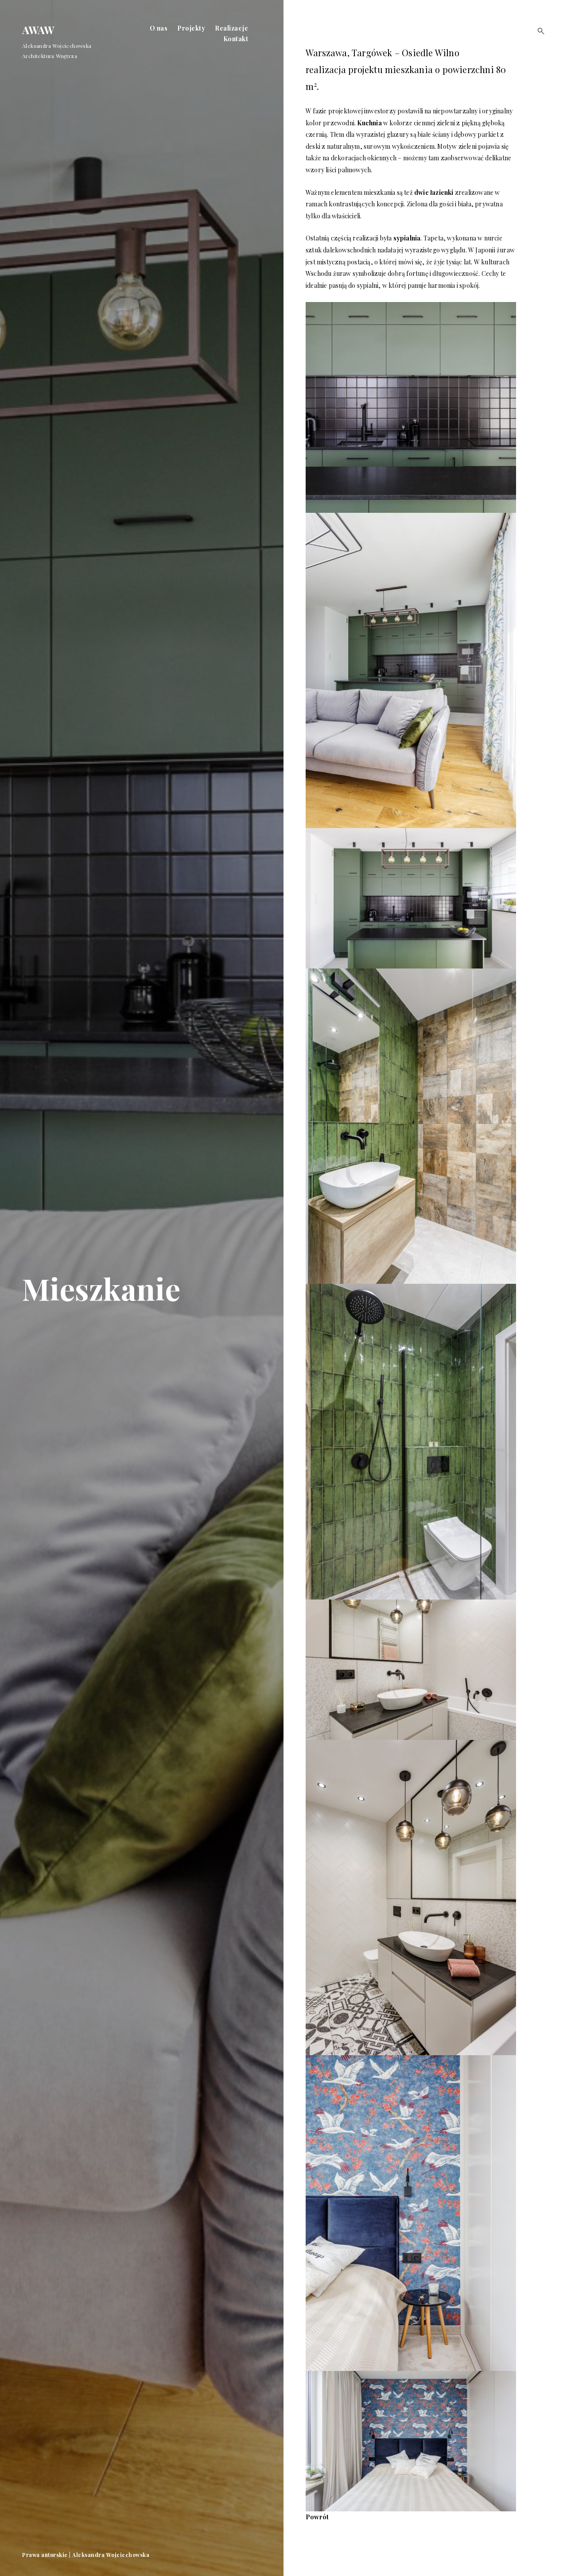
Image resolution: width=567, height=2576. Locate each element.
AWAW (38, 30)
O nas (159, 28)
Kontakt (236, 39)
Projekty (191, 28)
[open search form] (538, 31)
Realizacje (231, 28)
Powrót (317, 2517)
